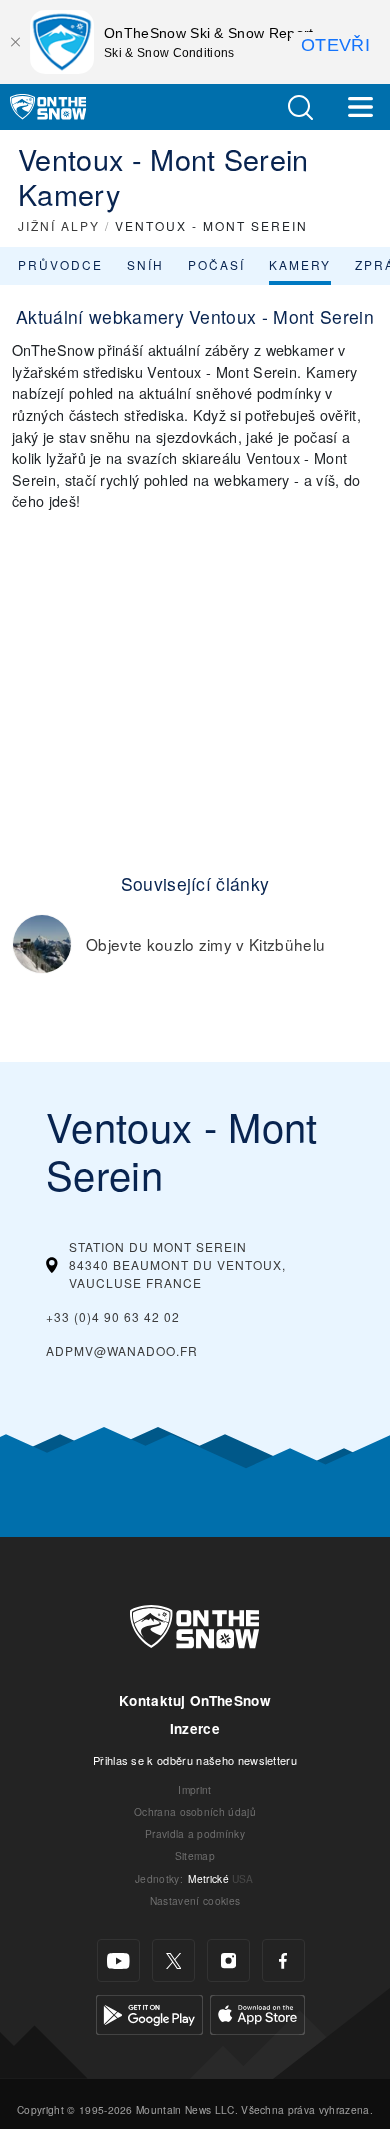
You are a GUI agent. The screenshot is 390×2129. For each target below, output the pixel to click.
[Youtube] (118, 1960)
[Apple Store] (257, 2012)
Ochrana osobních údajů (195, 1811)
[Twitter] (173, 1960)
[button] (300, 107)
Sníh (145, 264)
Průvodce (60, 264)
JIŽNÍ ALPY (59, 225)
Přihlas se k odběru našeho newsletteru (195, 1760)
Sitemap (195, 1855)
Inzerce (195, 1728)
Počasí (216, 264)
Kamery (300, 264)
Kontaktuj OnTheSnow (195, 1700)
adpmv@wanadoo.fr (122, 1350)
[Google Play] (149, 2012)
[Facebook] (283, 1960)
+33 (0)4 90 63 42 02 (113, 1316)
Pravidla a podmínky (195, 1833)
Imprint (194, 1789)
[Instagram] (228, 1960)
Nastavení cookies (195, 1900)
